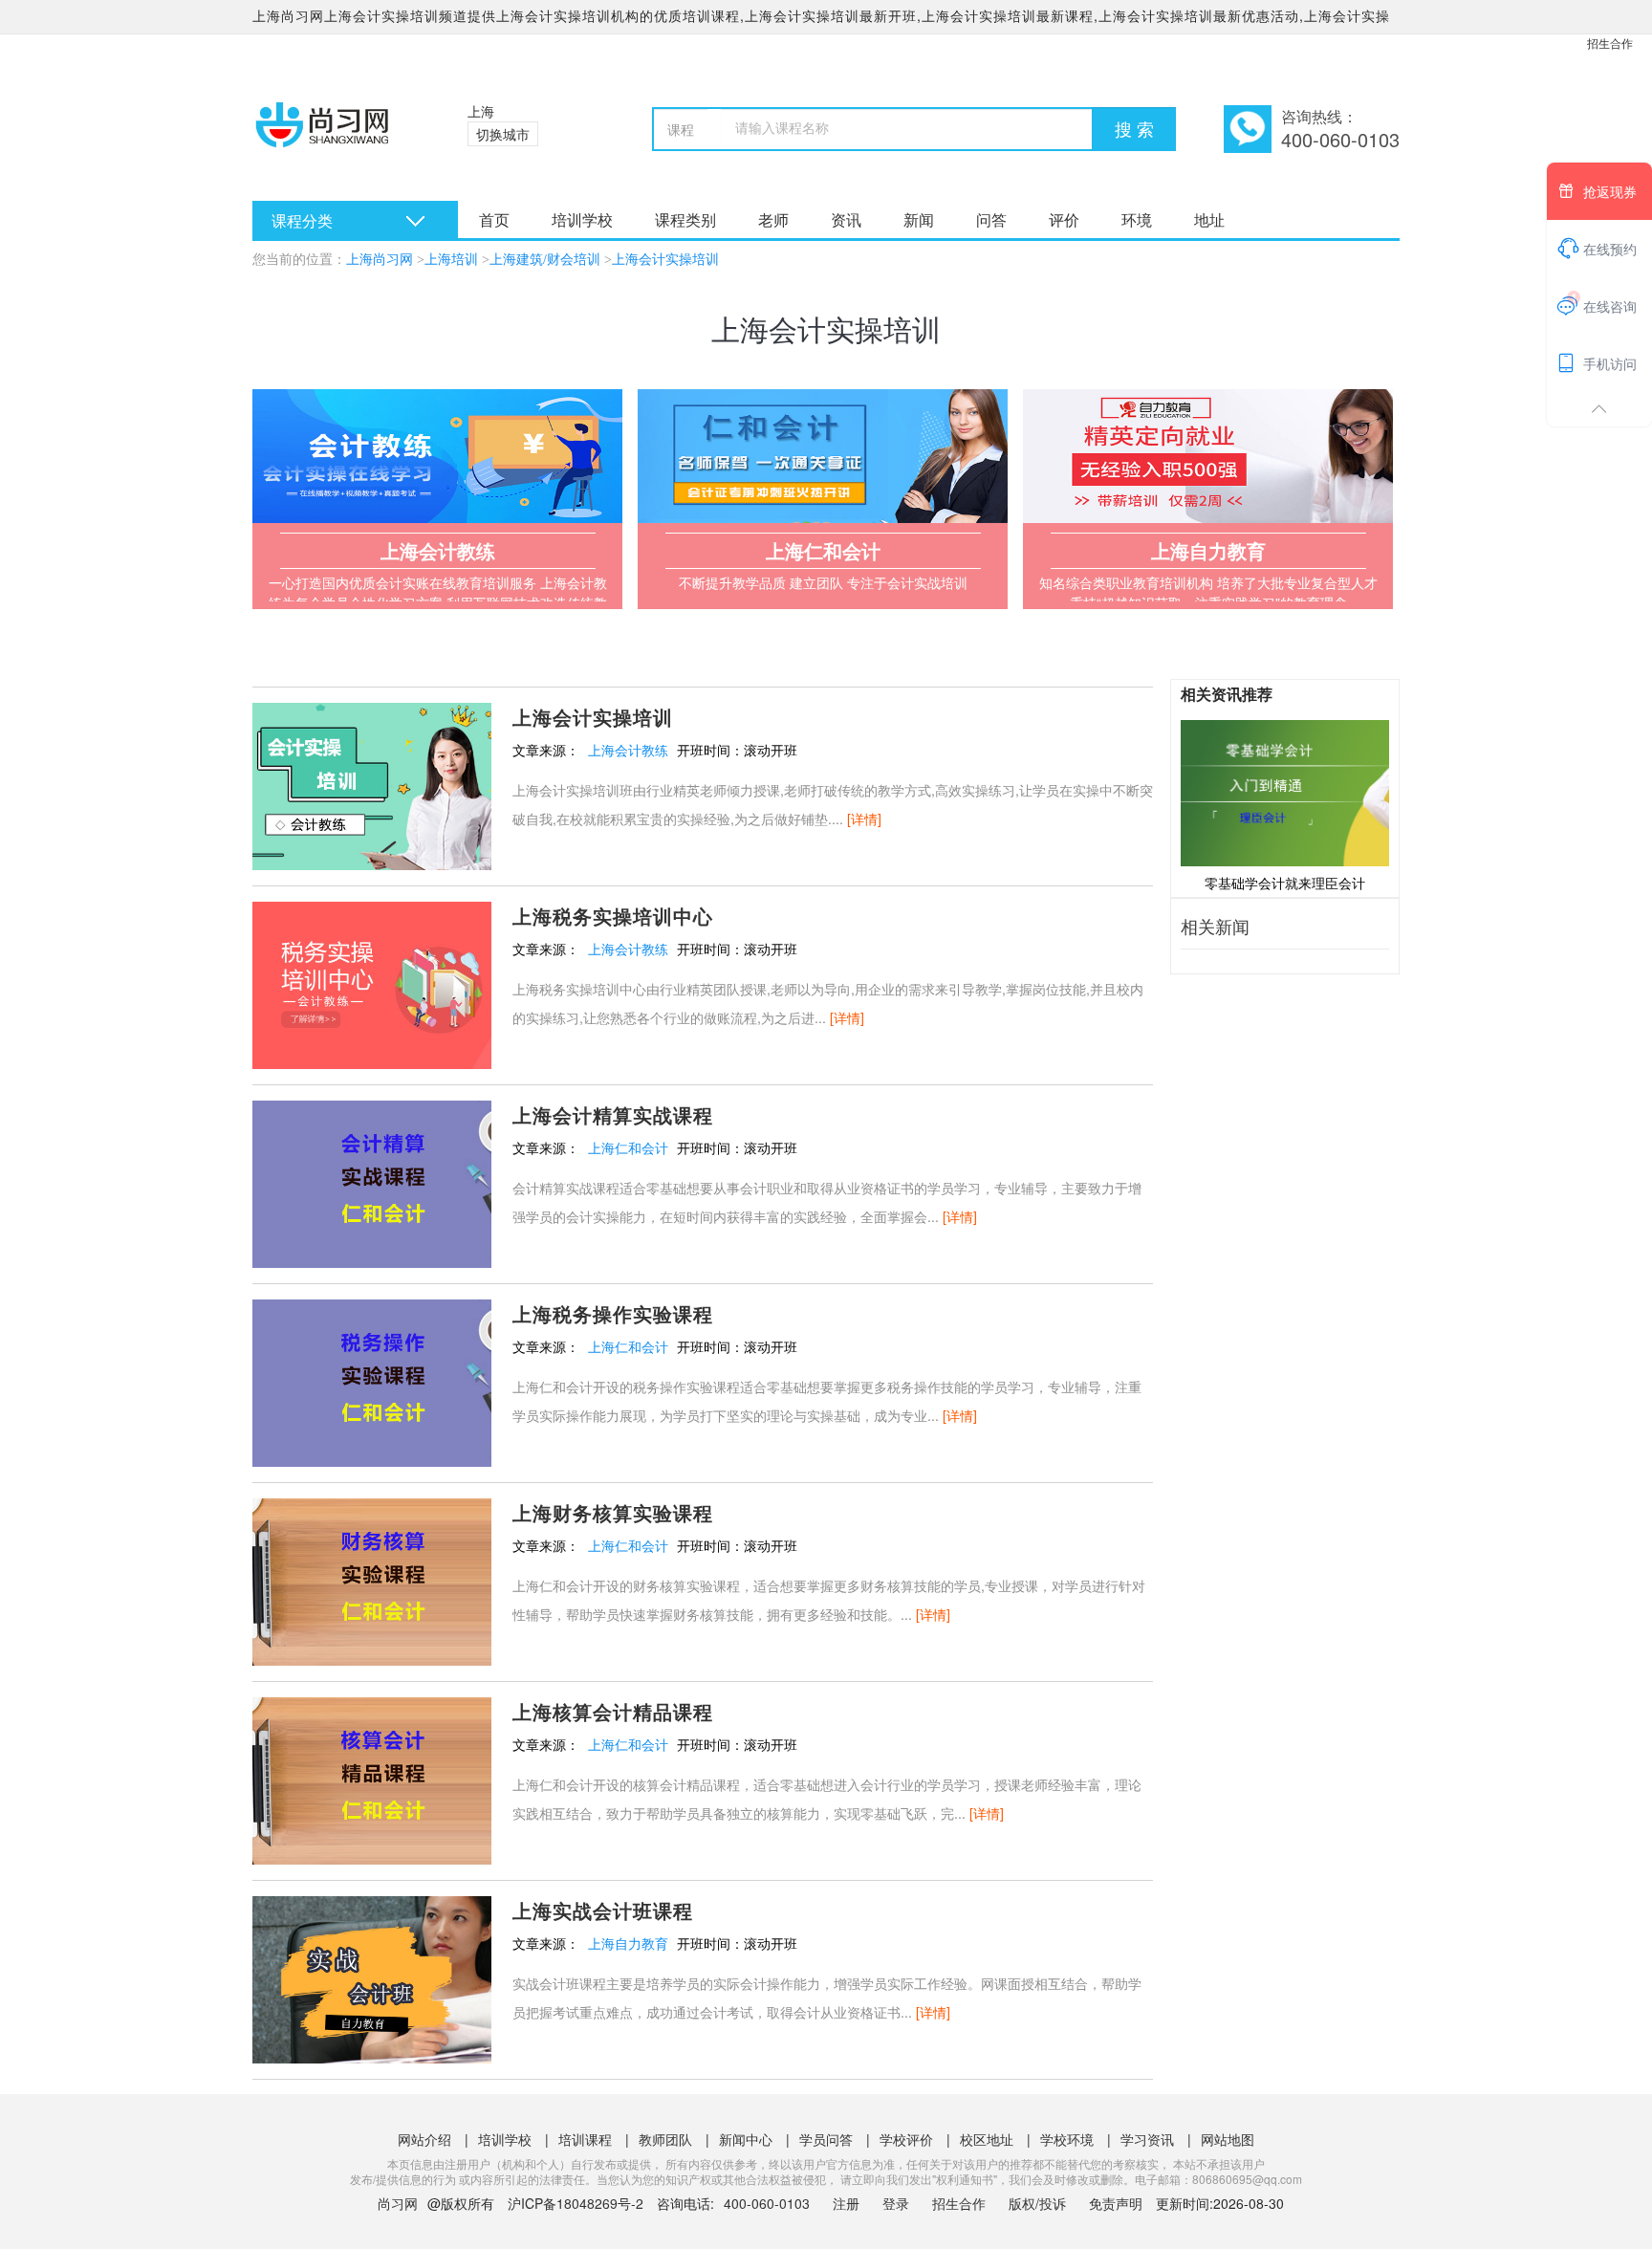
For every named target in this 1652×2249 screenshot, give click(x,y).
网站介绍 (424, 2139)
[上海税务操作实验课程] (372, 1381)
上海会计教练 (628, 750)
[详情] (864, 819)
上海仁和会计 (628, 1147)
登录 (896, 2203)
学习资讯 (1147, 2139)
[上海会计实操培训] (372, 784)
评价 (1064, 219)
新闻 (919, 219)
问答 (991, 219)
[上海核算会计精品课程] (372, 1779)
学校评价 (906, 2139)
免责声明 (1116, 2203)
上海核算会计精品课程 (613, 1711)
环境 (1137, 219)
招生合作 (1610, 43)
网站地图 (1228, 2139)
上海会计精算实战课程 (613, 1114)
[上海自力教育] (1208, 456)
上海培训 (451, 260)
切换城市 (503, 134)
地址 (1209, 219)
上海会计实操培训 (665, 260)
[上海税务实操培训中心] (372, 983)
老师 (773, 219)
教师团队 (665, 2139)
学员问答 (826, 2139)
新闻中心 (746, 2139)
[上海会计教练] (437, 456)
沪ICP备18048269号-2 (576, 2203)
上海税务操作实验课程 (613, 1313)
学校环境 (1067, 2139)
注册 (846, 2203)
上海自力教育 (628, 1943)
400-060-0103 (769, 2203)
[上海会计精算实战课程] (372, 1182)
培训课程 (585, 2139)
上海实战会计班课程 (603, 1910)
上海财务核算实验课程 (613, 1512)
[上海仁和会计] (823, 456)
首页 (494, 219)
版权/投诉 (1037, 2203)
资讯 (846, 219)
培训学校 (582, 219)
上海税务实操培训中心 (613, 916)
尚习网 (398, 2203)
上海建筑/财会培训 (545, 260)
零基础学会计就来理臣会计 (1285, 883)
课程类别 (685, 219)
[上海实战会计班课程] (372, 1977)
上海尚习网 (380, 260)
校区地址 (987, 2139)
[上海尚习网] (336, 134)
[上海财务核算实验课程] (372, 1580)
